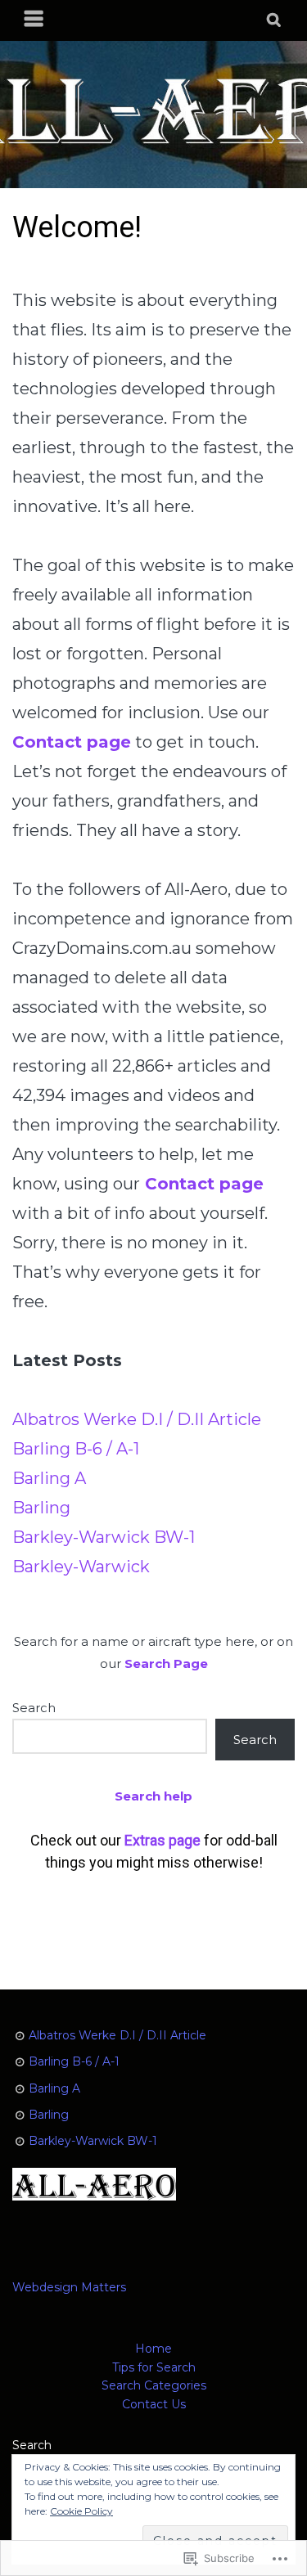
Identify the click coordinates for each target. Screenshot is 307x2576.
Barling (41, 1508)
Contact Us (154, 2404)
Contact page (204, 1184)
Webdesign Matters (69, 2287)
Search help (153, 1796)
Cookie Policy (81, 2511)
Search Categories (154, 2385)
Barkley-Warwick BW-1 (104, 1537)
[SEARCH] (275, 20)
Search (34, 1708)
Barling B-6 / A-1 (76, 1449)
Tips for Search (154, 2367)
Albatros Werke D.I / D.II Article (137, 1419)
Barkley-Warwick (81, 1567)
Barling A (49, 1478)
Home (153, 2349)
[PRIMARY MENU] (34, 20)
